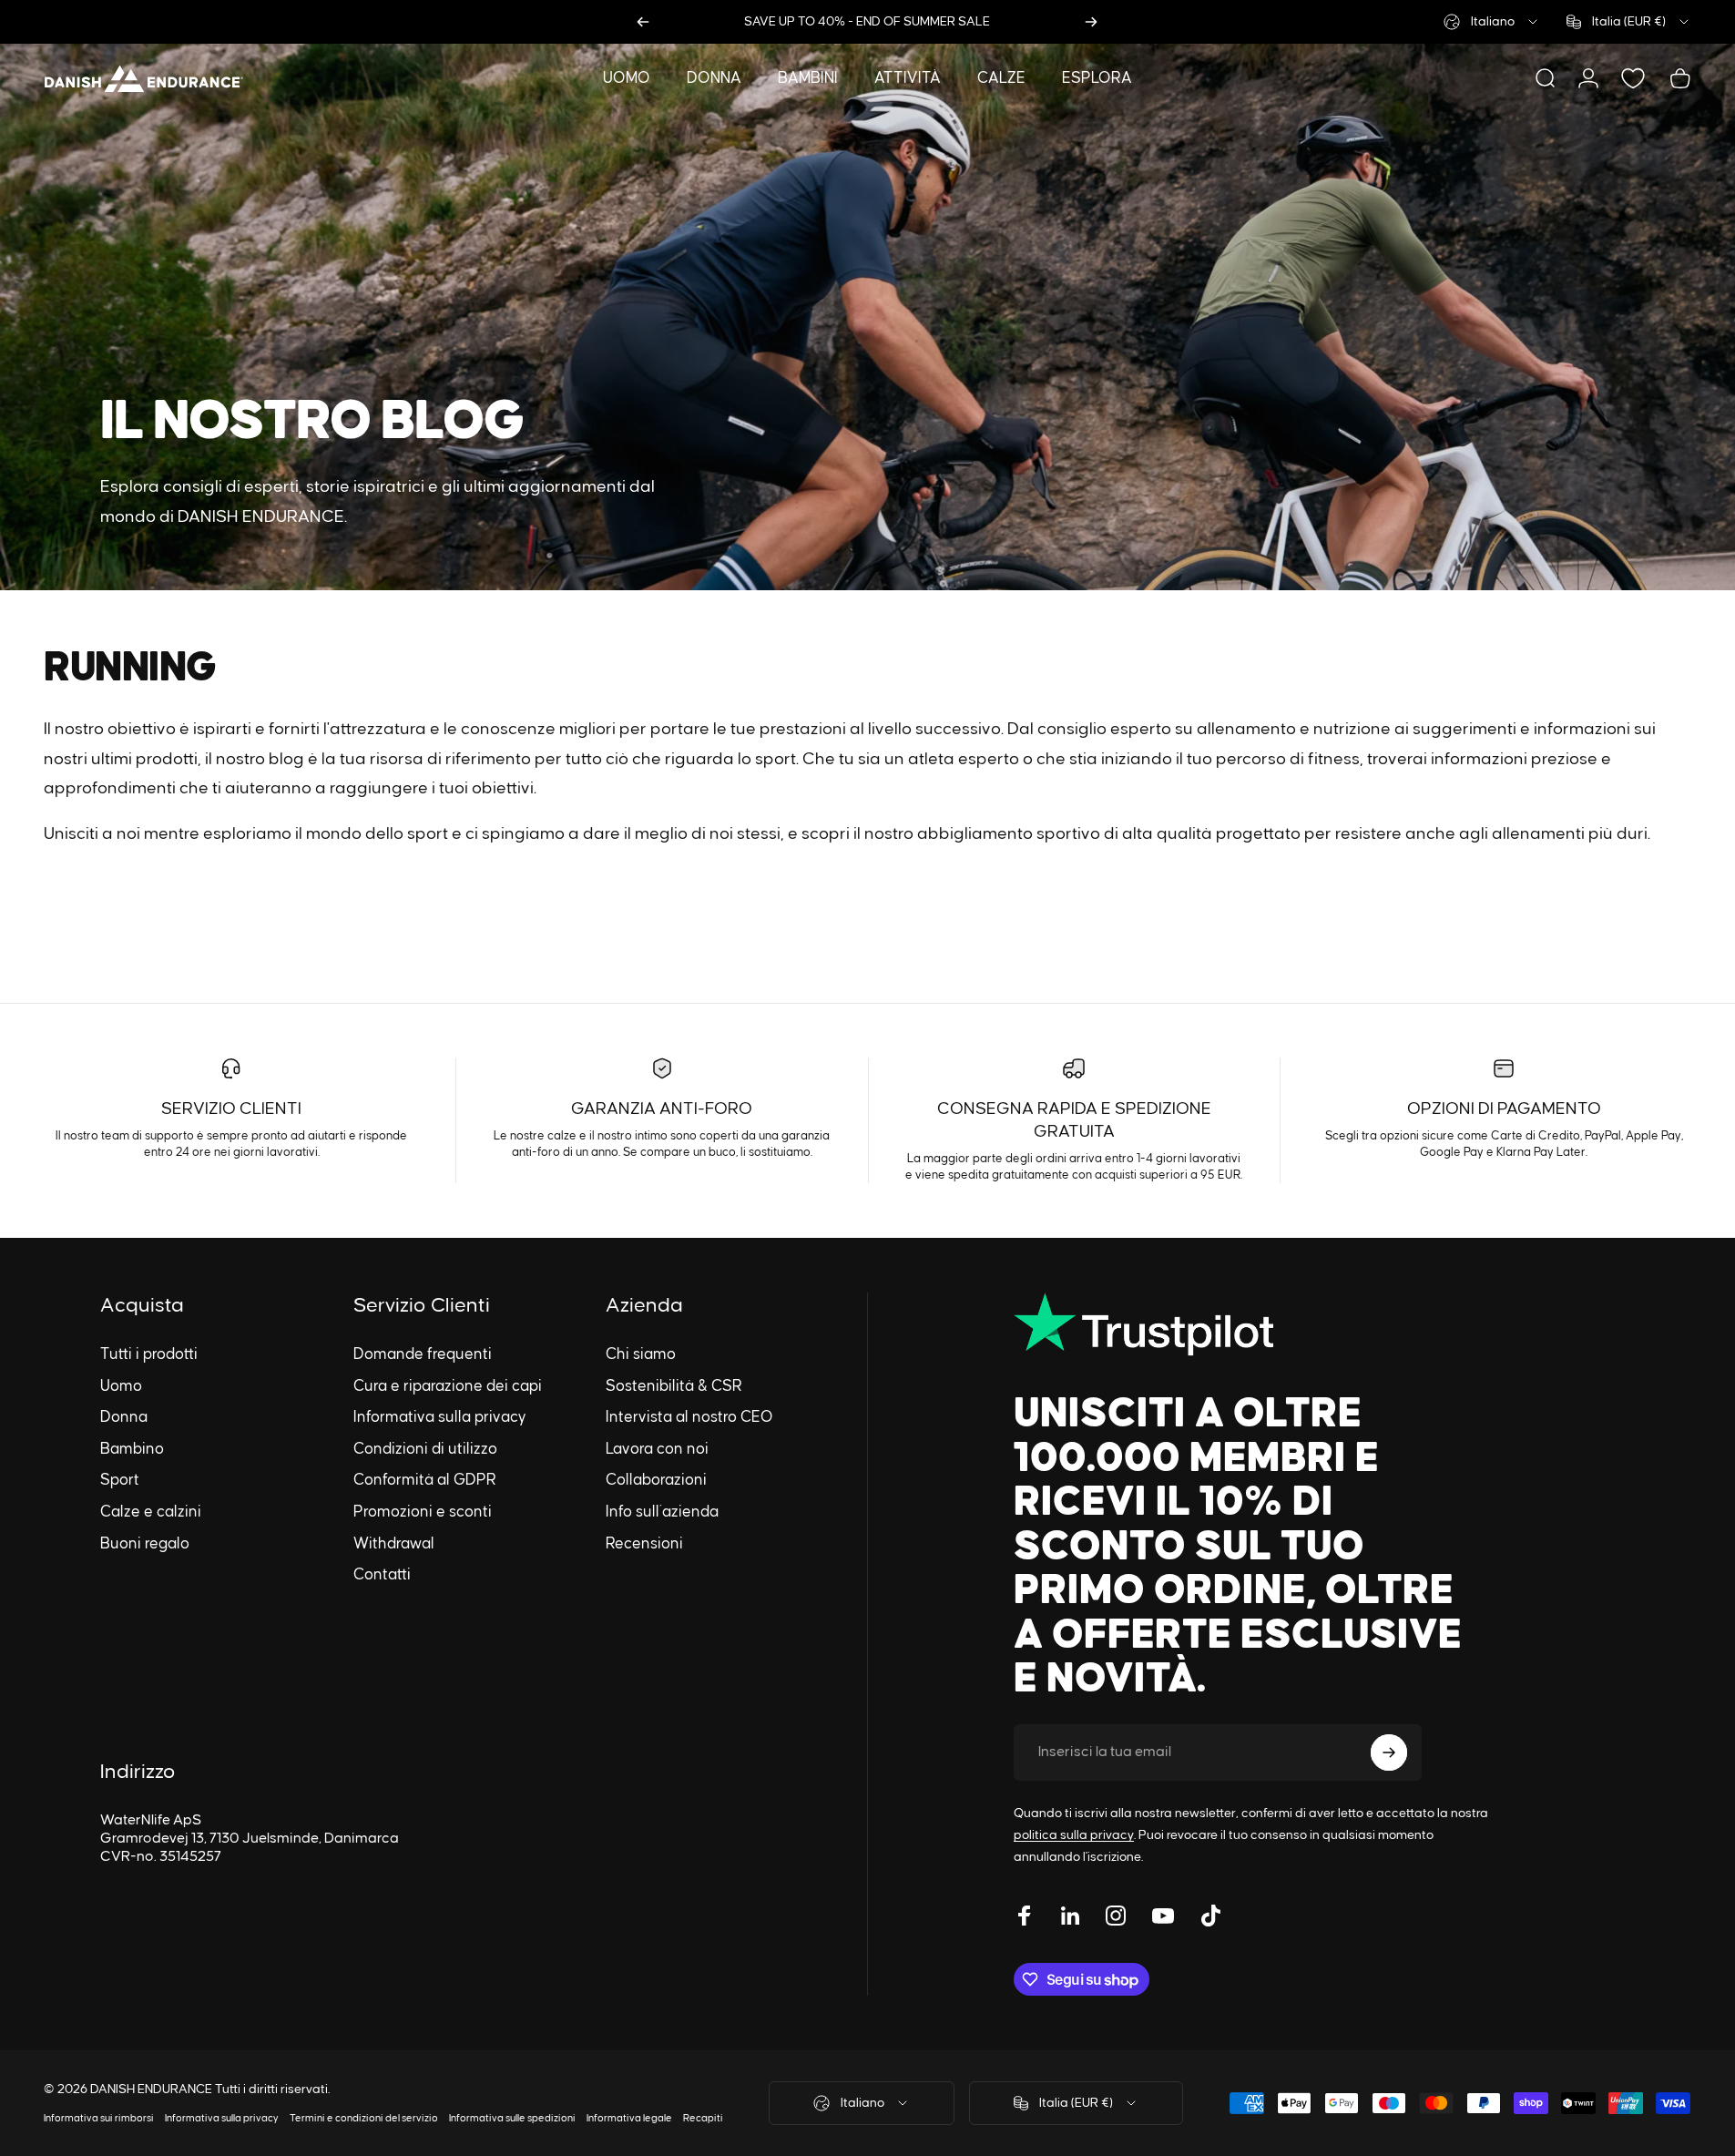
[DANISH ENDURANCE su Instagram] (1116, 1916)
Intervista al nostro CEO (689, 1417)
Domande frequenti (423, 1354)
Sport (120, 1480)
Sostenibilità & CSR (674, 1386)
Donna (124, 1417)
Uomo (121, 1386)
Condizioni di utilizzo (425, 1449)
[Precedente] (643, 22)
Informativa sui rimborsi (99, 2118)
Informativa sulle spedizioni (512, 2118)
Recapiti (703, 2118)
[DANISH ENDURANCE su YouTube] (1163, 1916)
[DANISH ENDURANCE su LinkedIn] (1070, 1916)
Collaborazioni (656, 1480)
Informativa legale (629, 2118)
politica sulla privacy (1074, 1835)
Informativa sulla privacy (440, 1417)
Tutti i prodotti (149, 1354)
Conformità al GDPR (425, 1480)
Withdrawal (394, 1544)
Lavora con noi (657, 1449)
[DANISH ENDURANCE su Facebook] (1025, 1916)
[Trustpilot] (1252, 1324)
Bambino (132, 1449)
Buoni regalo (145, 1544)
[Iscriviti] (1389, 1752)
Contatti (382, 1575)
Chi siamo (641, 1354)
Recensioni (644, 1544)
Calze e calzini (151, 1512)
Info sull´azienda (662, 1512)
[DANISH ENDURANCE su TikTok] (1210, 1916)
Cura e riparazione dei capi (448, 1386)
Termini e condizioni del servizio (364, 2118)
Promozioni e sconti (423, 1512)
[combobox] (1492, 22)
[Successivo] (1091, 22)
